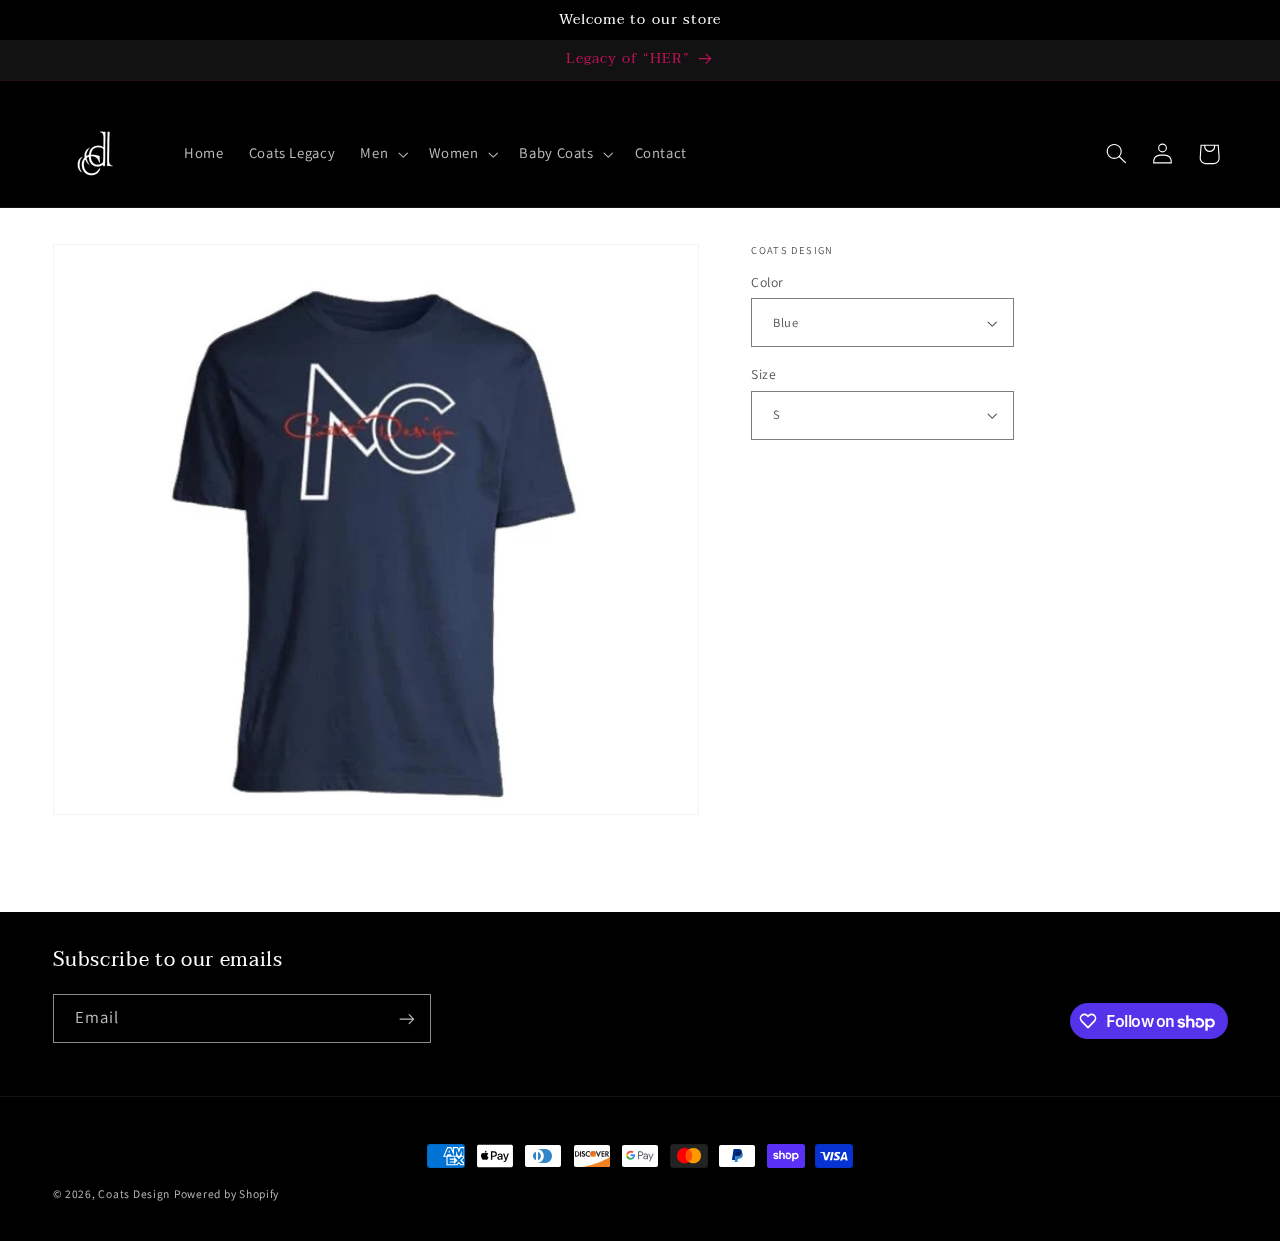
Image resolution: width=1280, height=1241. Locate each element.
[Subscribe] (406, 1018)
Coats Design (134, 1193)
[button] (382, 154)
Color (767, 282)
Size (763, 374)
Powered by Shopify (226, 1193)
